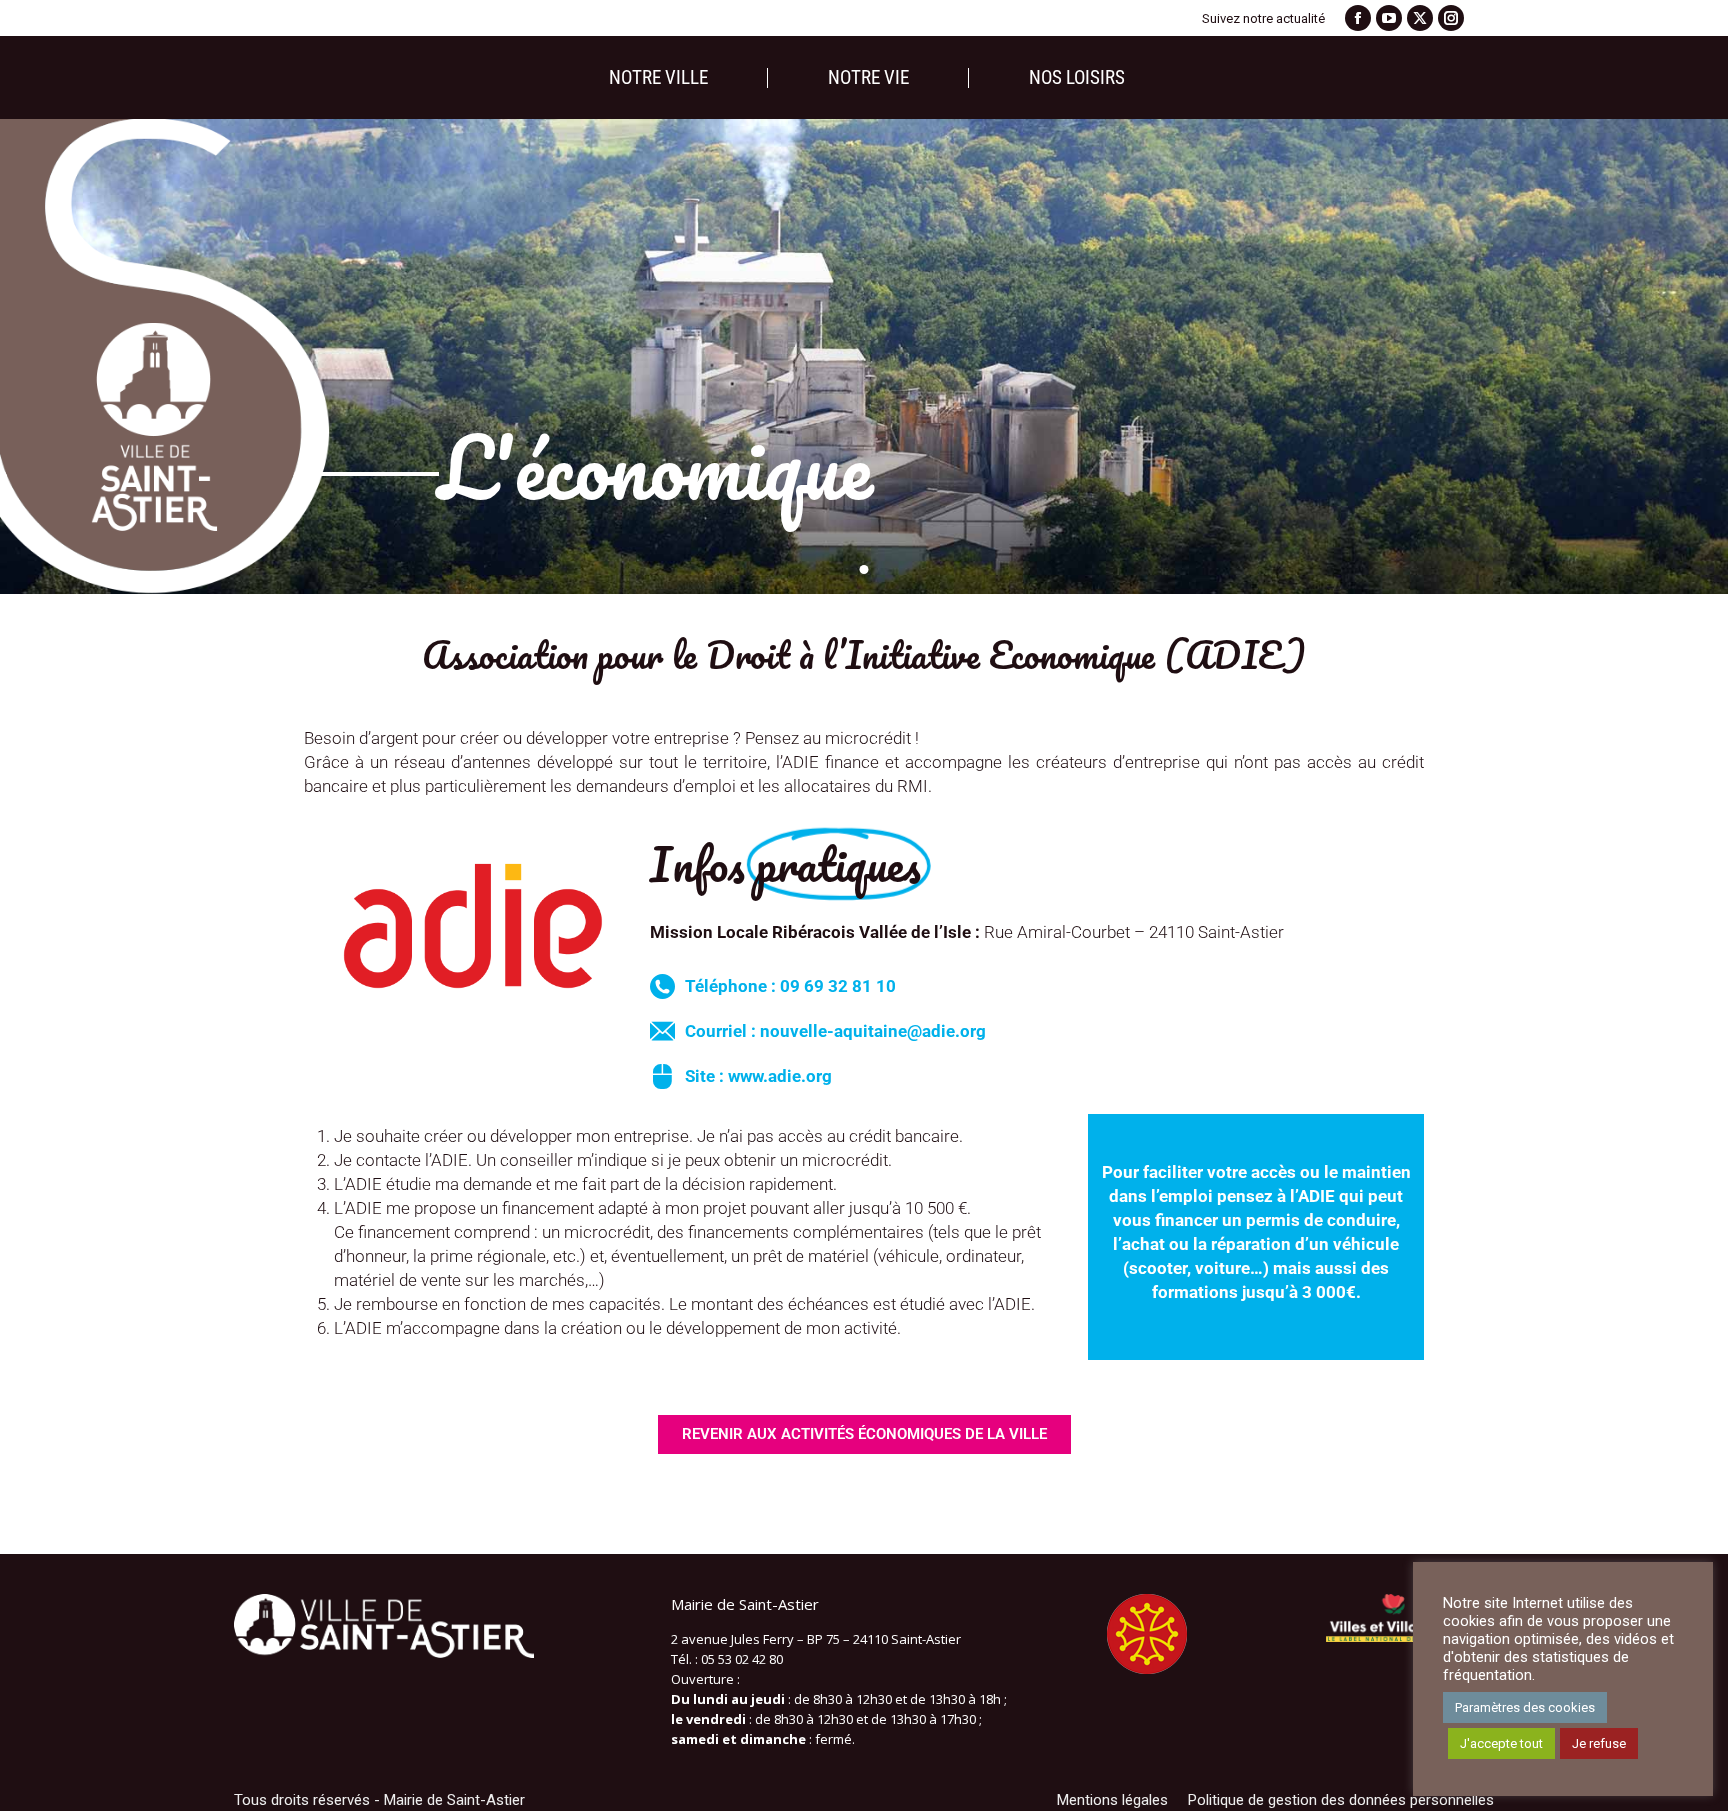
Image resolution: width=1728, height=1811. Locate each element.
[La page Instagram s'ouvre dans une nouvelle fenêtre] (1451, 18)
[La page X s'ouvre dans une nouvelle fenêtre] (1420, 18)
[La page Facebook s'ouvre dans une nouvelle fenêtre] (1358, 18)
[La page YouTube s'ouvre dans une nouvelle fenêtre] (1389, 18)
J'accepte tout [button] (1501, 1743)
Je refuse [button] (1599, 1743)
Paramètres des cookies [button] (1525, 1707)
